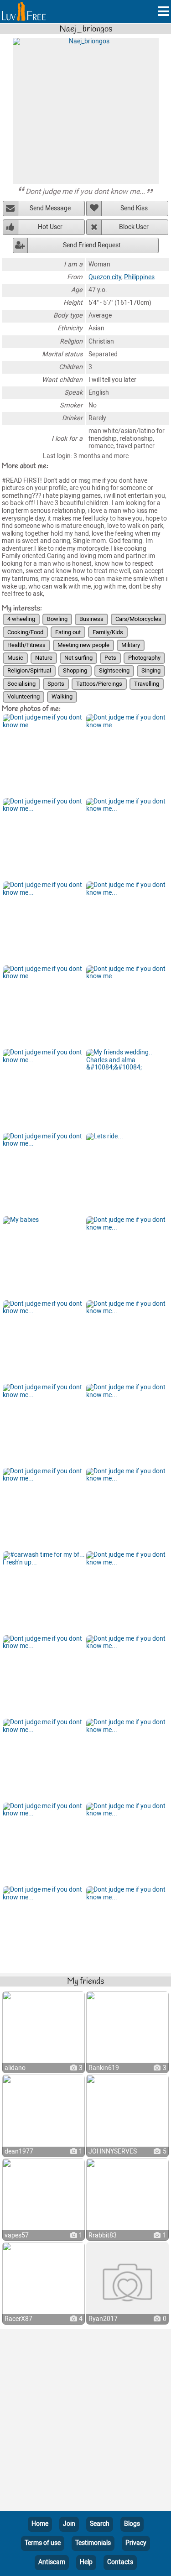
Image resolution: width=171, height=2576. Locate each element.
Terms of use (43, 2543)
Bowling (57, 619)
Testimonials (93, 2543)
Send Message (50, 208)
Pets (110, 658)
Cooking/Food (25, 632)
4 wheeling (21, 619)
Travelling (147, 684)
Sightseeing (114, 670)
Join (69, 2524)
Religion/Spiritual (29, 670)
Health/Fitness (26, 645)
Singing (151, 670)
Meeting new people (83, 645)
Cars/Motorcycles (138, 619)
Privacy (136, 2543)
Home (40, 2524)
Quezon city (105, 277)
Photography (144, 658)
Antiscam (52, 2562)
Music (15, 658)
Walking (62, 696)
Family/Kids (108, 632)
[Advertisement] (85, 2422)
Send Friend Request (92, 245)
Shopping (75, 670)
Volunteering (23, 696)
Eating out (68, 632)
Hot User (50, 227)
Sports (56, 684)
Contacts (120, 2562)
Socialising (21, 684)
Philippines (139, 277)
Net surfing (78, 658)
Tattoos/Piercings (99, 684)
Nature (44, 658)
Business (91, 619)
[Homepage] (24, 11)
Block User (134, 227)
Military (131, 645)
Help (86, 2562)
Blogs (132, 2524)
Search (100, 2524)
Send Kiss (134, 208)
